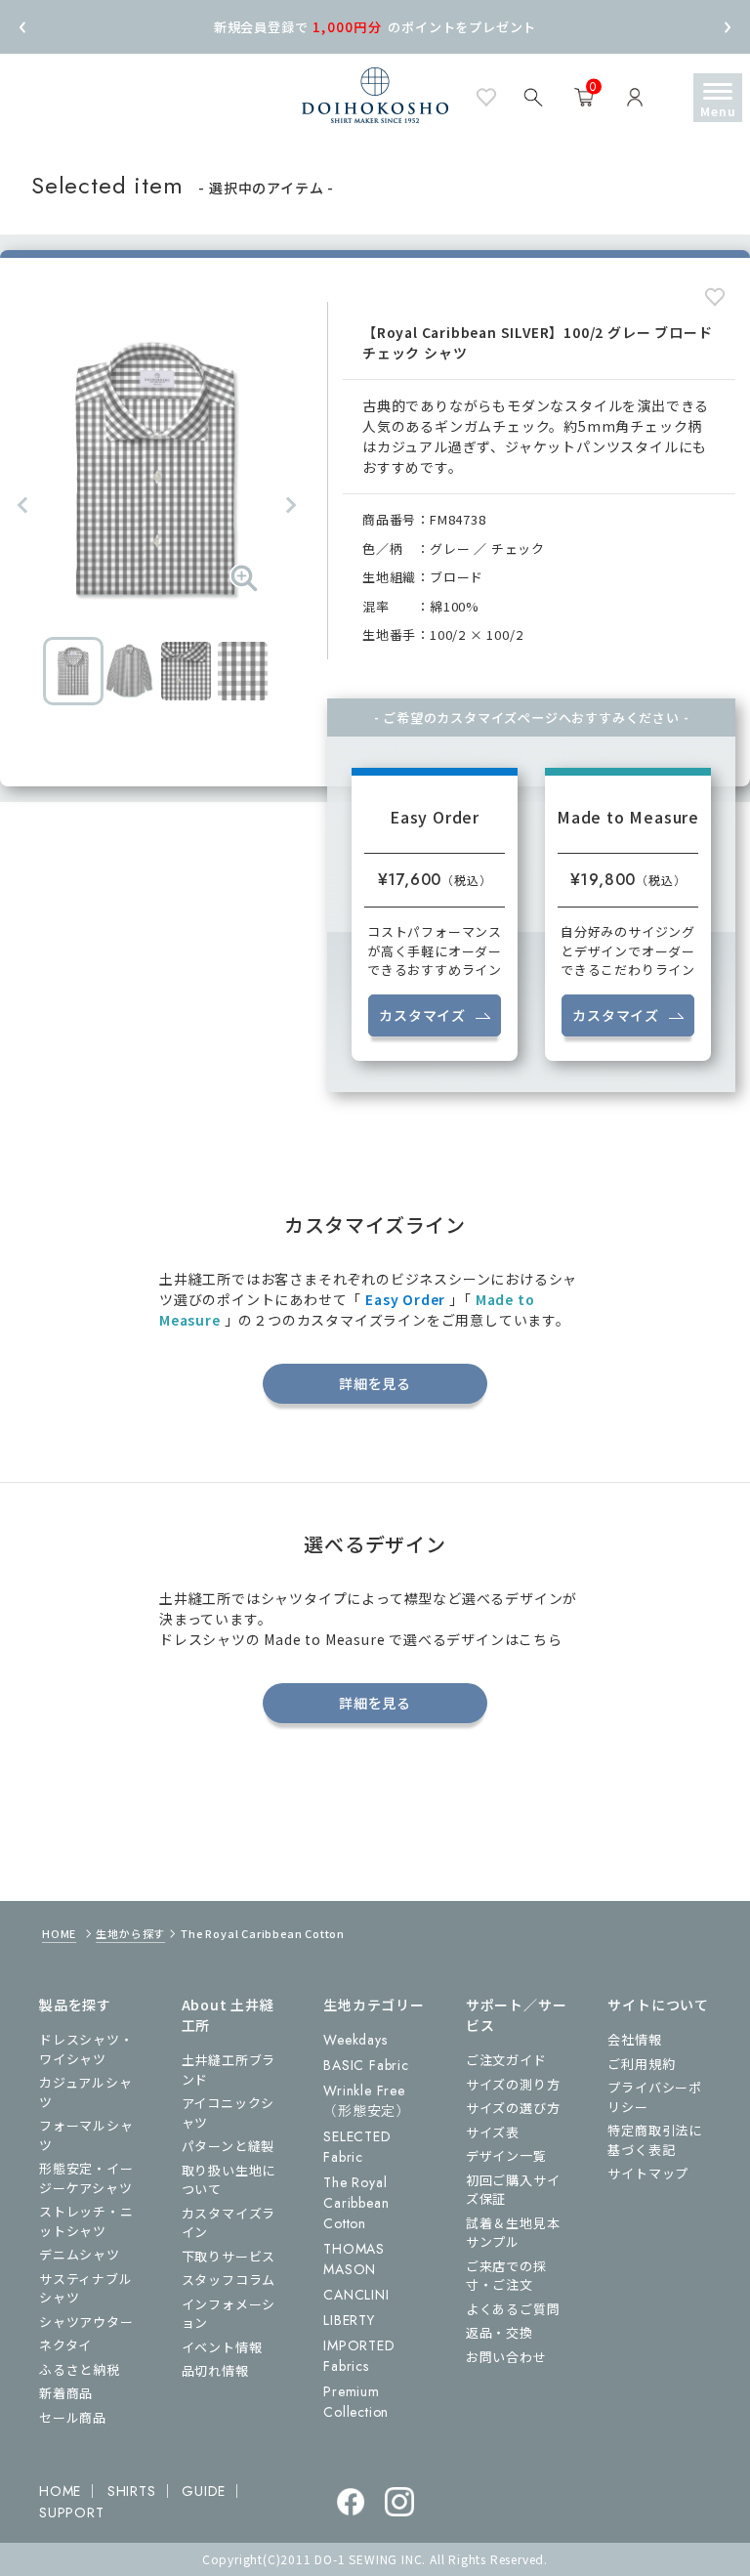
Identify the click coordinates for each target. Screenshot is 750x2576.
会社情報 (634, 2039)
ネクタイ (65, 2345)
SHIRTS (132, 2491)
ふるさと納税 (80, 2369)
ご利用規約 (641, 2064)
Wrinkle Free (367, 2101)
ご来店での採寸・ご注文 (506, 2276)
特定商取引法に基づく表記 (655, 2140)
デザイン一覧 (506, 2155)
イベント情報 (222, 2347)
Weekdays (355, 2040)
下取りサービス (229, 2256)
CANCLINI (356, 2295)
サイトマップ (648, 2173)
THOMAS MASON (354, 2259)
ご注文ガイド (506, 2060)
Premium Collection (356, 2402)
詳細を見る (375, 1383)
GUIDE (204, 2491)
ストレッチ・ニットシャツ (86, 2221)
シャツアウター (86, 2322)
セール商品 (73, 2417)
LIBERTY (349, 2320)
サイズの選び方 (513, 2108)
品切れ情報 (215, 2370)
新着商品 (66, 2393)
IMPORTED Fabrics (359, 2356)
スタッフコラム (229, 2280)
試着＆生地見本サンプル (513, 2233)
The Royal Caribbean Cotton (356, 2203)
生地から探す (130, 1933)
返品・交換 (500, 2332)
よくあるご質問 (513, 2309)
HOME (59, 1933)
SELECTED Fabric (357, 2147)
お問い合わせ (506, 2357)
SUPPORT (72, 2513)
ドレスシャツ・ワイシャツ (86, 2049)
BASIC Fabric (366, 2065)
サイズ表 (493, 2132)
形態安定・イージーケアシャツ (86, 2178)
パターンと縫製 (229, 2146)
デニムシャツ (80, 2254)
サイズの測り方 (513, 2084)
